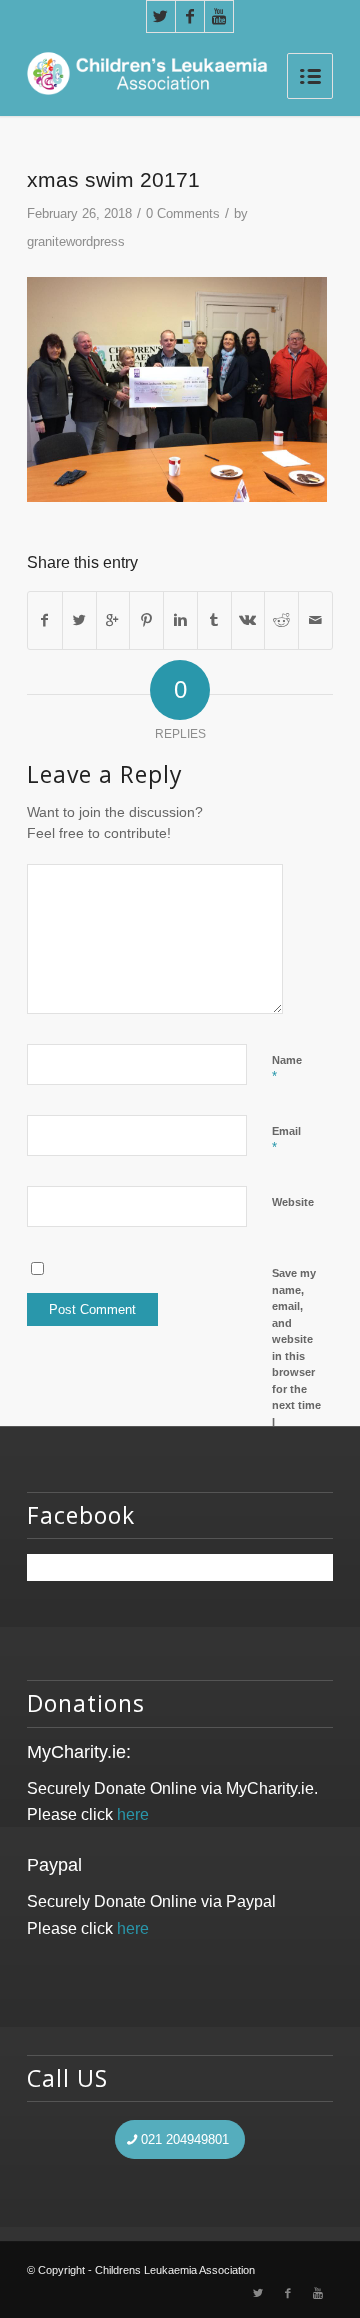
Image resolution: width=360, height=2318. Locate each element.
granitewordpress (76, 241)
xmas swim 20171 (113, 179)
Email (286, 1140)
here (133, 1814)
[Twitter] (161, 16)
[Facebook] (190, 16)
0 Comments (183, 213)
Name (287, 1069)
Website (293, 1202)
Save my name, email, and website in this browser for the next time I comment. (298, 1355)
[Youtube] (219, 16)
